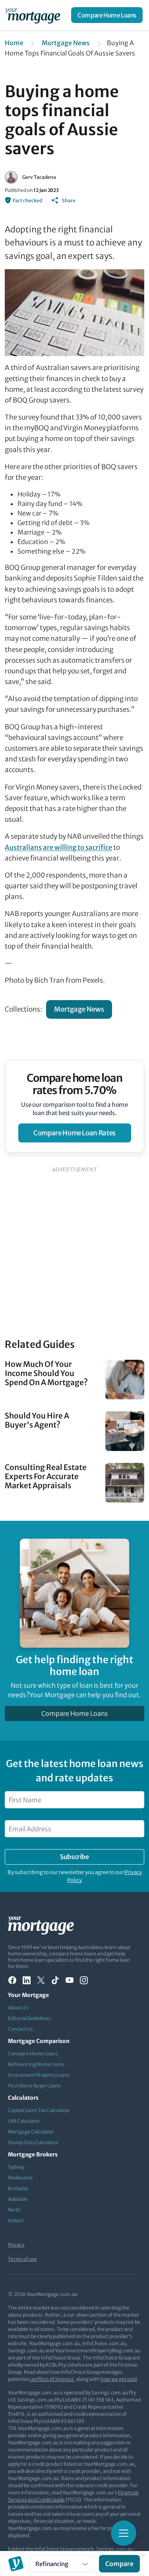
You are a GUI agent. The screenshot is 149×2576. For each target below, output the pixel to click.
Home (14, 43)
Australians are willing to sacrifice (58, 847)
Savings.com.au (114, 2549)
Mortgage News (66, 43)
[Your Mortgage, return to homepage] (34, 15)
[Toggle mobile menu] (124, 2533)
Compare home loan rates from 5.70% (74, 1084)
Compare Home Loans (107, 15)
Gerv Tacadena (39, 177)
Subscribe (74, 1857)
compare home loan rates (74, 1133)
